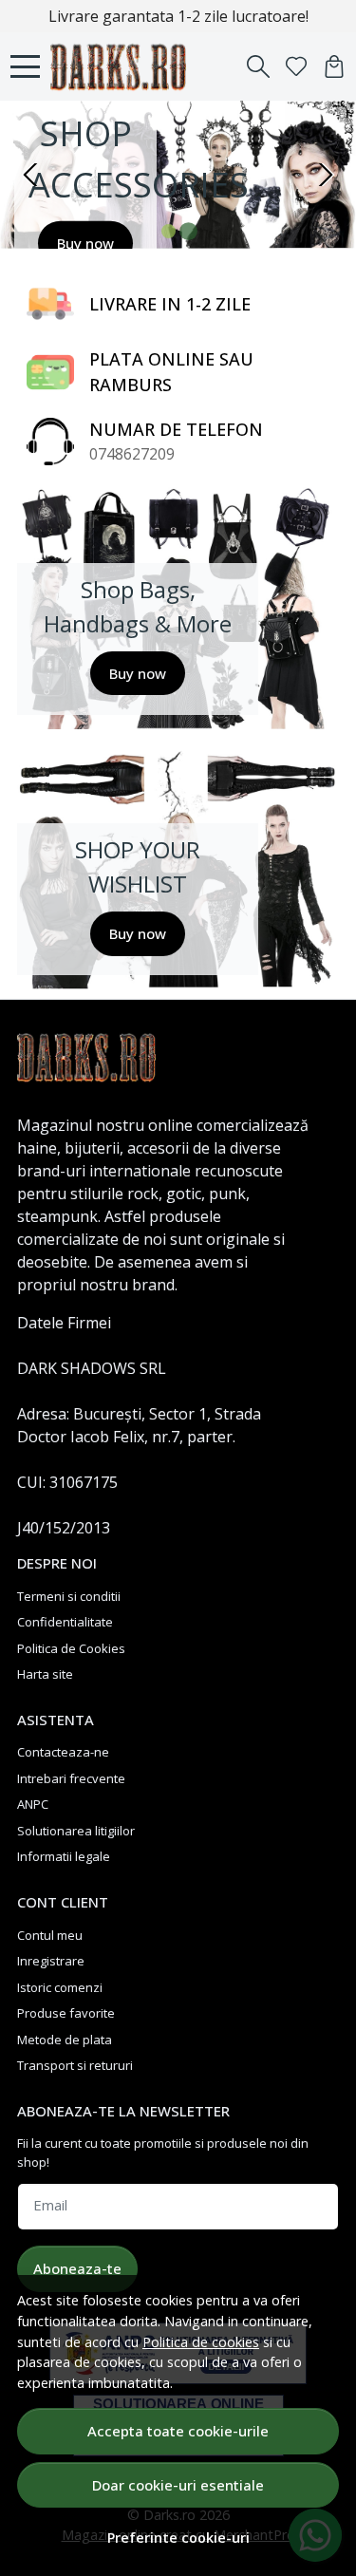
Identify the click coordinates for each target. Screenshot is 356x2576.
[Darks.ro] (123, 66)
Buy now (85, 243)
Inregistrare (51, 1961)
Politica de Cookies (71, 1648)
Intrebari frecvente (71, 1778)
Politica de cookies (201, 2342)
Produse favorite (66, 2013)
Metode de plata (65, 2040)
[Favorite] (296, 66)
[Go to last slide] (30, 175)
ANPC (33, 1804)
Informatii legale (64, 1856)
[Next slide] (326, 175)
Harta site (45, 1674)
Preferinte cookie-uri (178, 2538)
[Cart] (334, 66)
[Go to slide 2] (188, 232)
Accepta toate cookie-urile (178, 2431)
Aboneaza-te (77, 2268)
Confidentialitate (65, 1622)
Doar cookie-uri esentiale (178, 2485)
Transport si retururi (75, 2065)
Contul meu (50, 1935)
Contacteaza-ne (63, 1752)
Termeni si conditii (69, 1596)
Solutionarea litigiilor (76, 1831)
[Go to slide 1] (168, 232)
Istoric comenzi (60, 1987)
